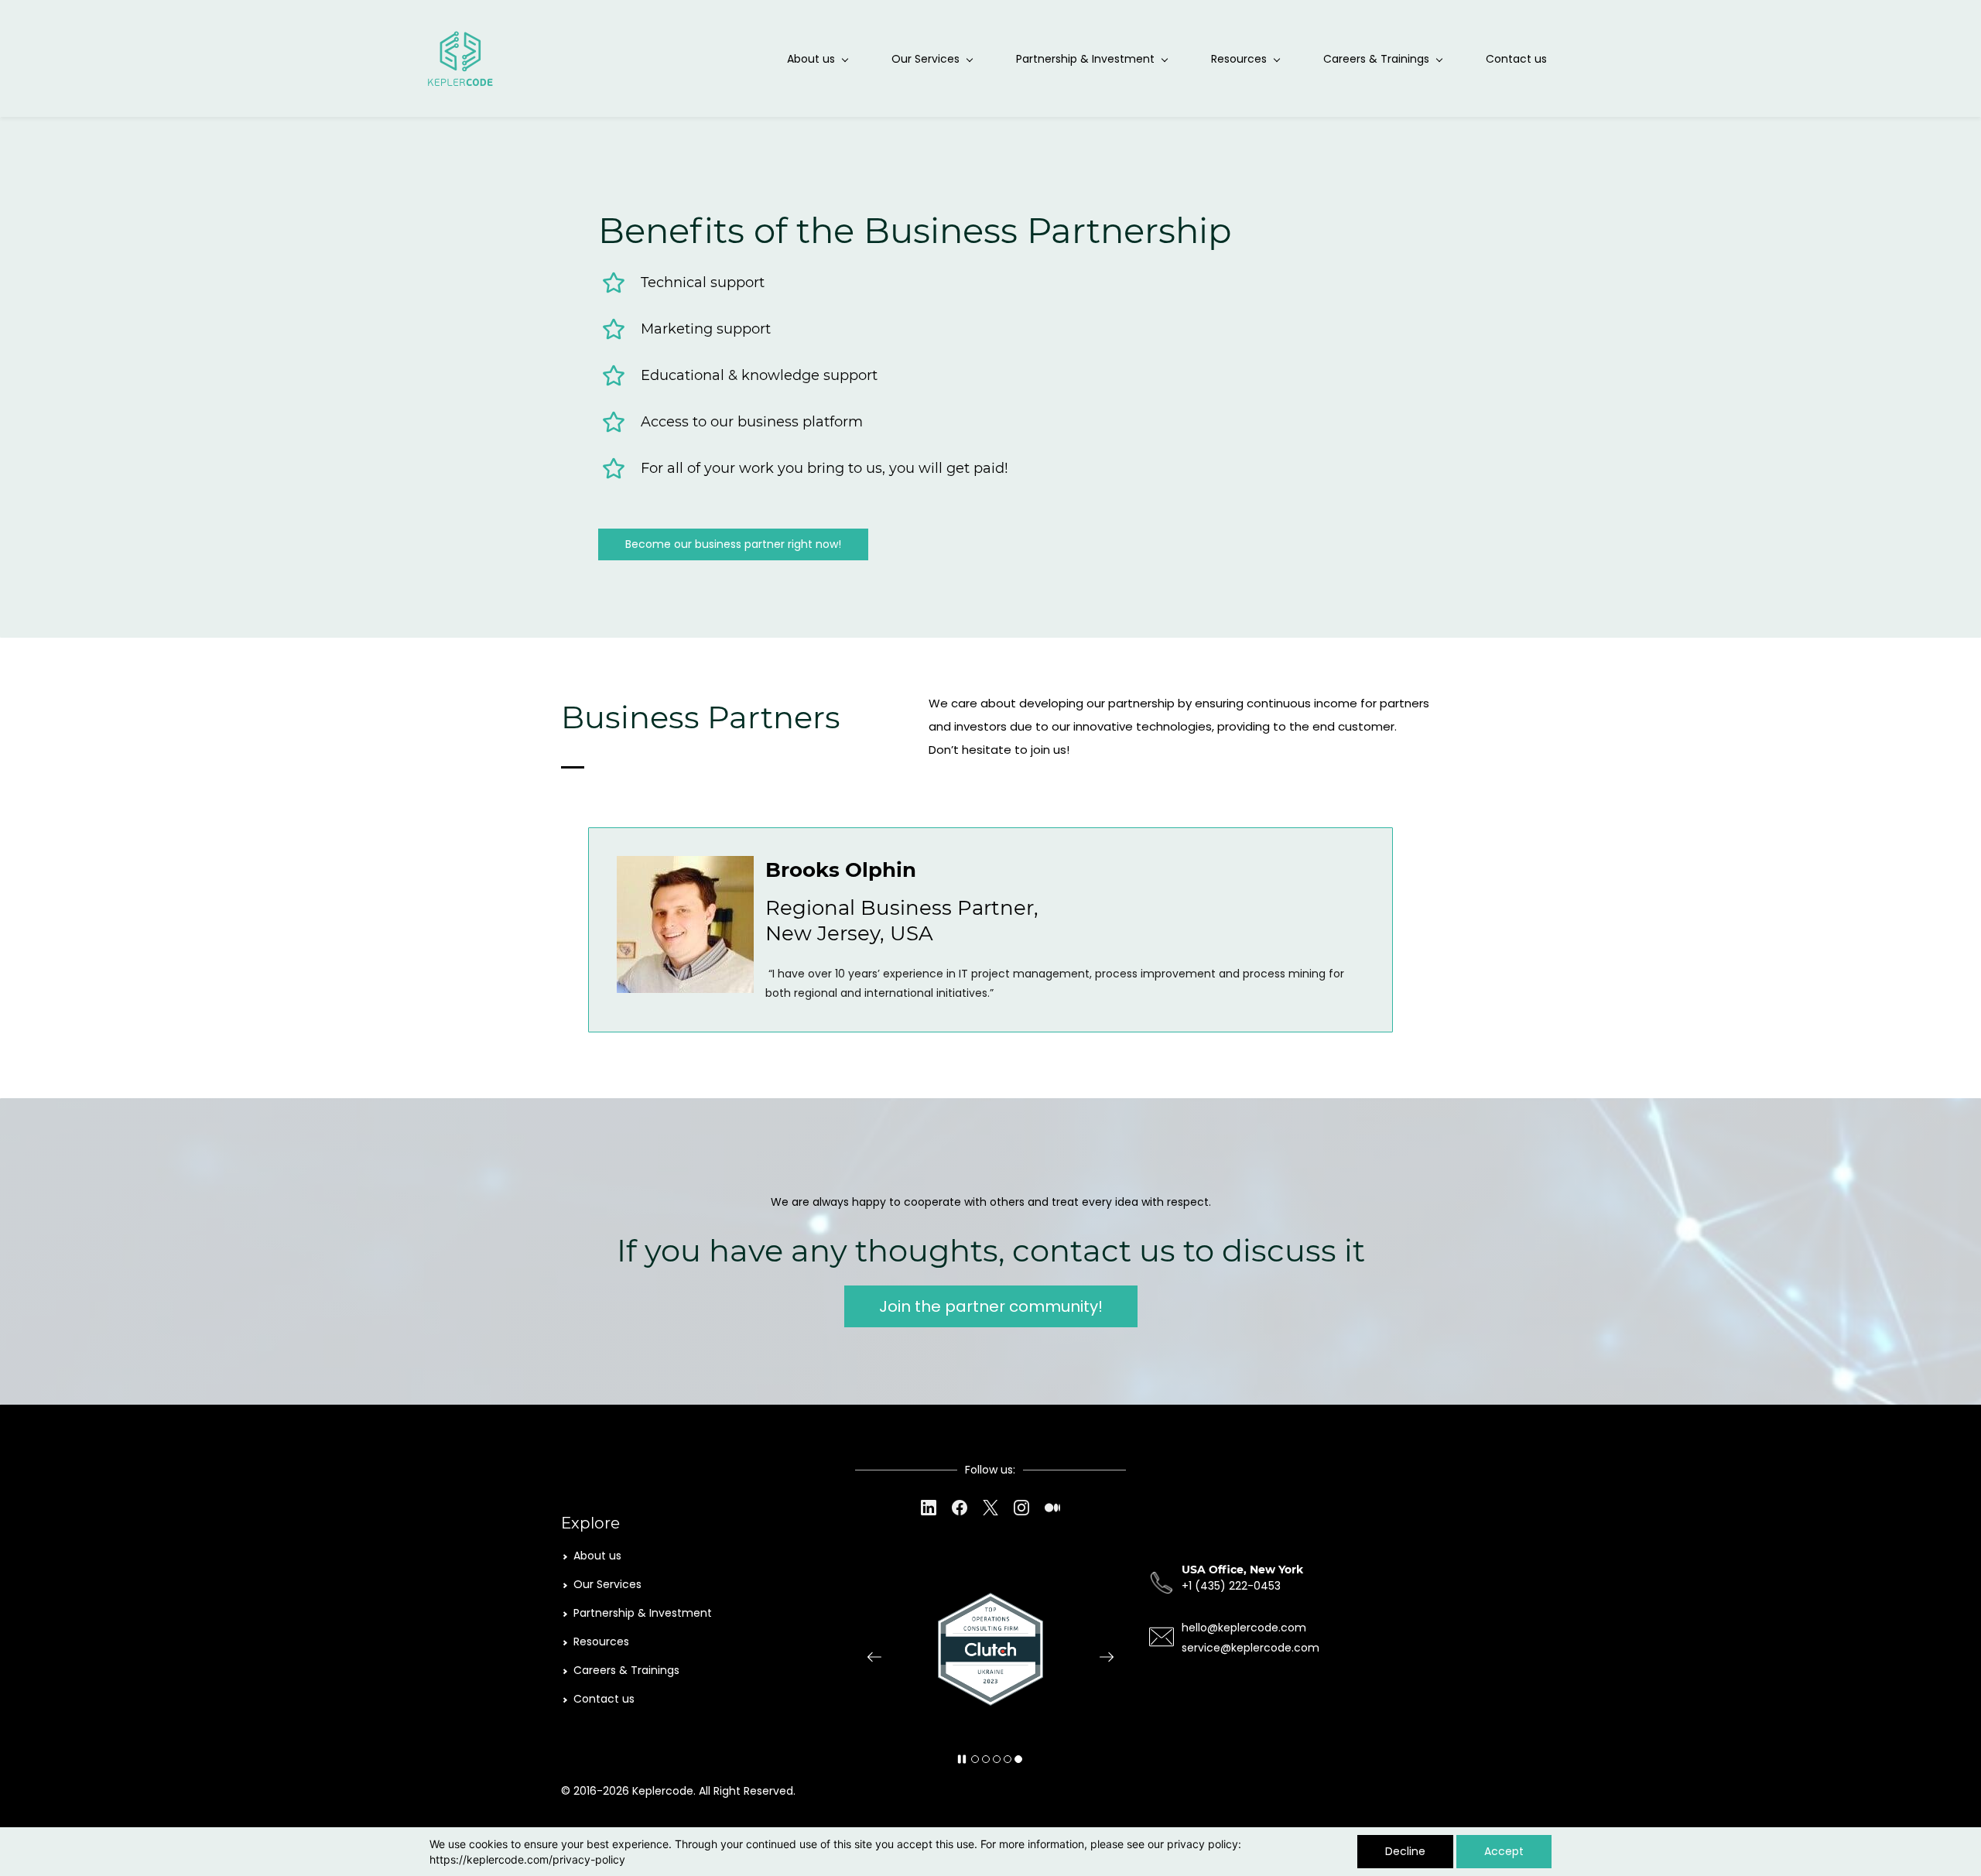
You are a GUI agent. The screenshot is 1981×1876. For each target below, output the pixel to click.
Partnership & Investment (643, 1613)
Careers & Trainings (626, 1670)
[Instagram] (1021, 1508)
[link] (685, 867)
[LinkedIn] (929, 1508)
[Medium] (1052, 1508)
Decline (1405, 1851)
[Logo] (461, 58)
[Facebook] (960, 1508)
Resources (601, 1641)
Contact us (604, 1699)
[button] (874, 1657)
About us (597, 1556)
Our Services (607, 1584)
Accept (1504, 1851)
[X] (990, 1508)
